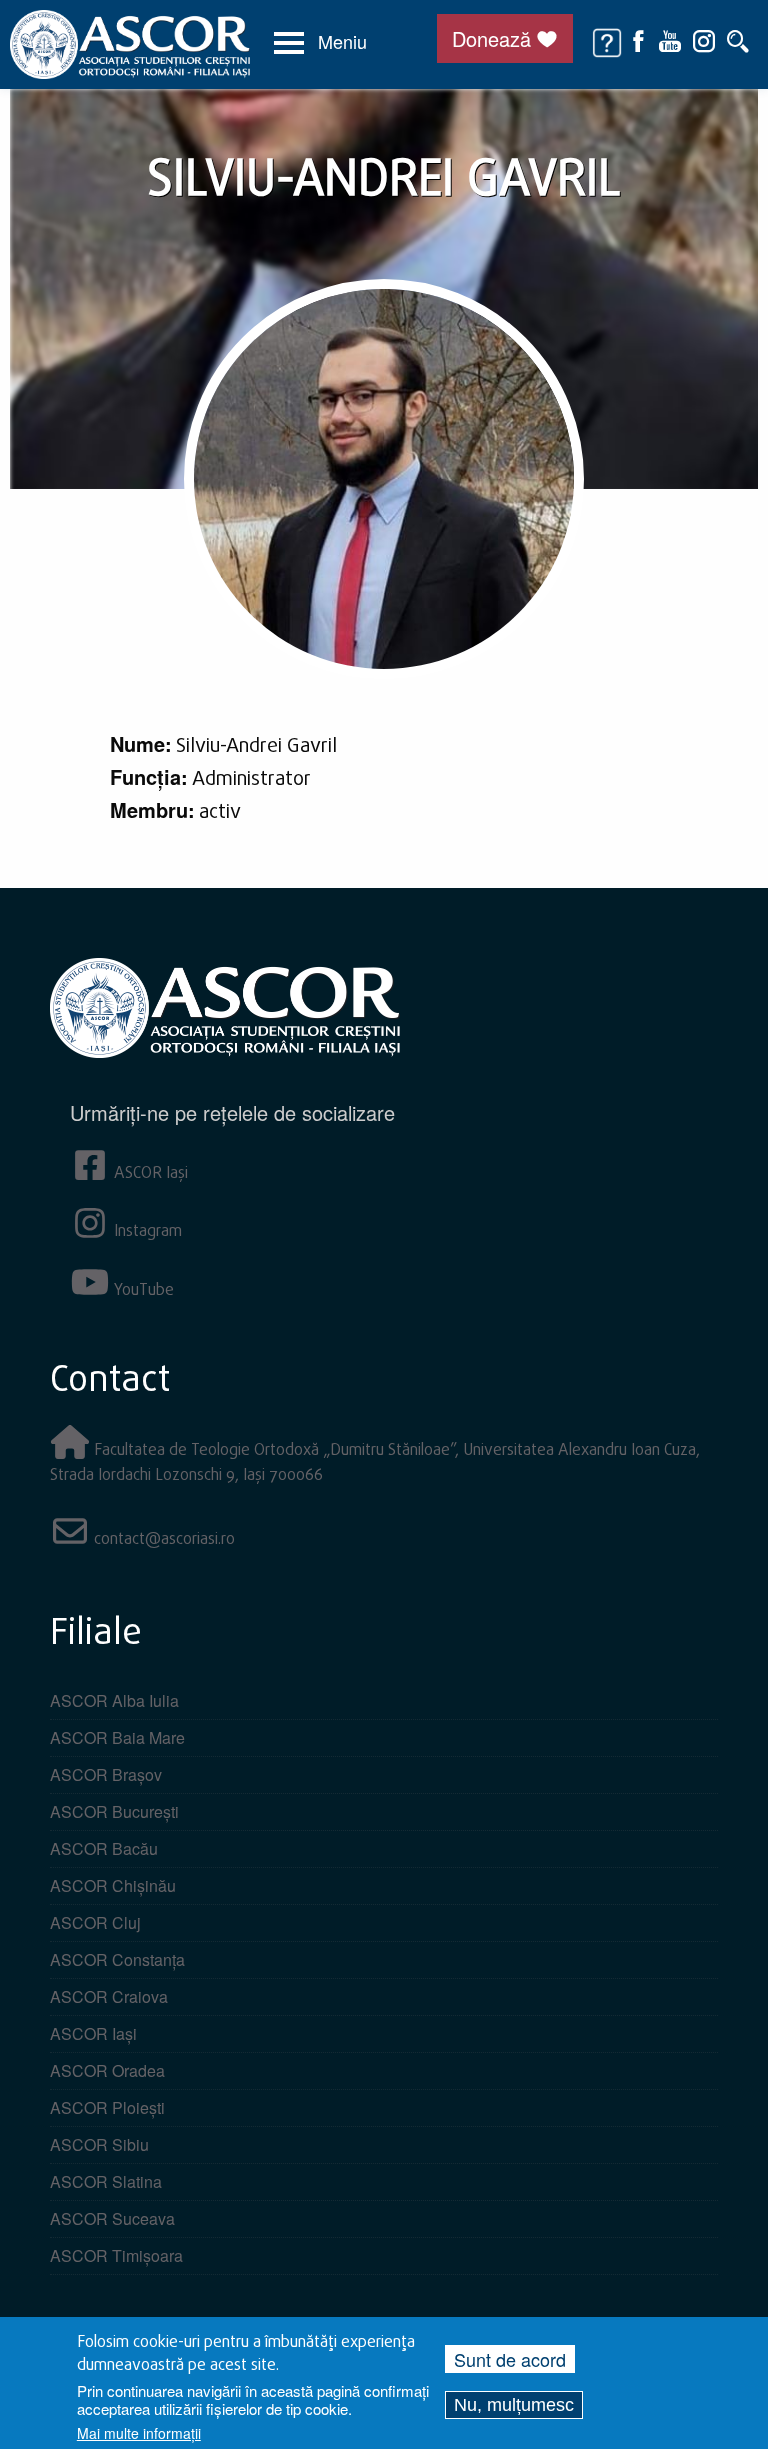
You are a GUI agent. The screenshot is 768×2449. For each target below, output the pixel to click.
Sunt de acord (510, 2359)
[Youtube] (670, 39)
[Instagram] (704, 39)
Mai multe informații (139, 2433)
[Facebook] (638, 39)
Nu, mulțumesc (514, 2405)
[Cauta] (738, 39)
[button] (320, 42)
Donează (491, 38)
